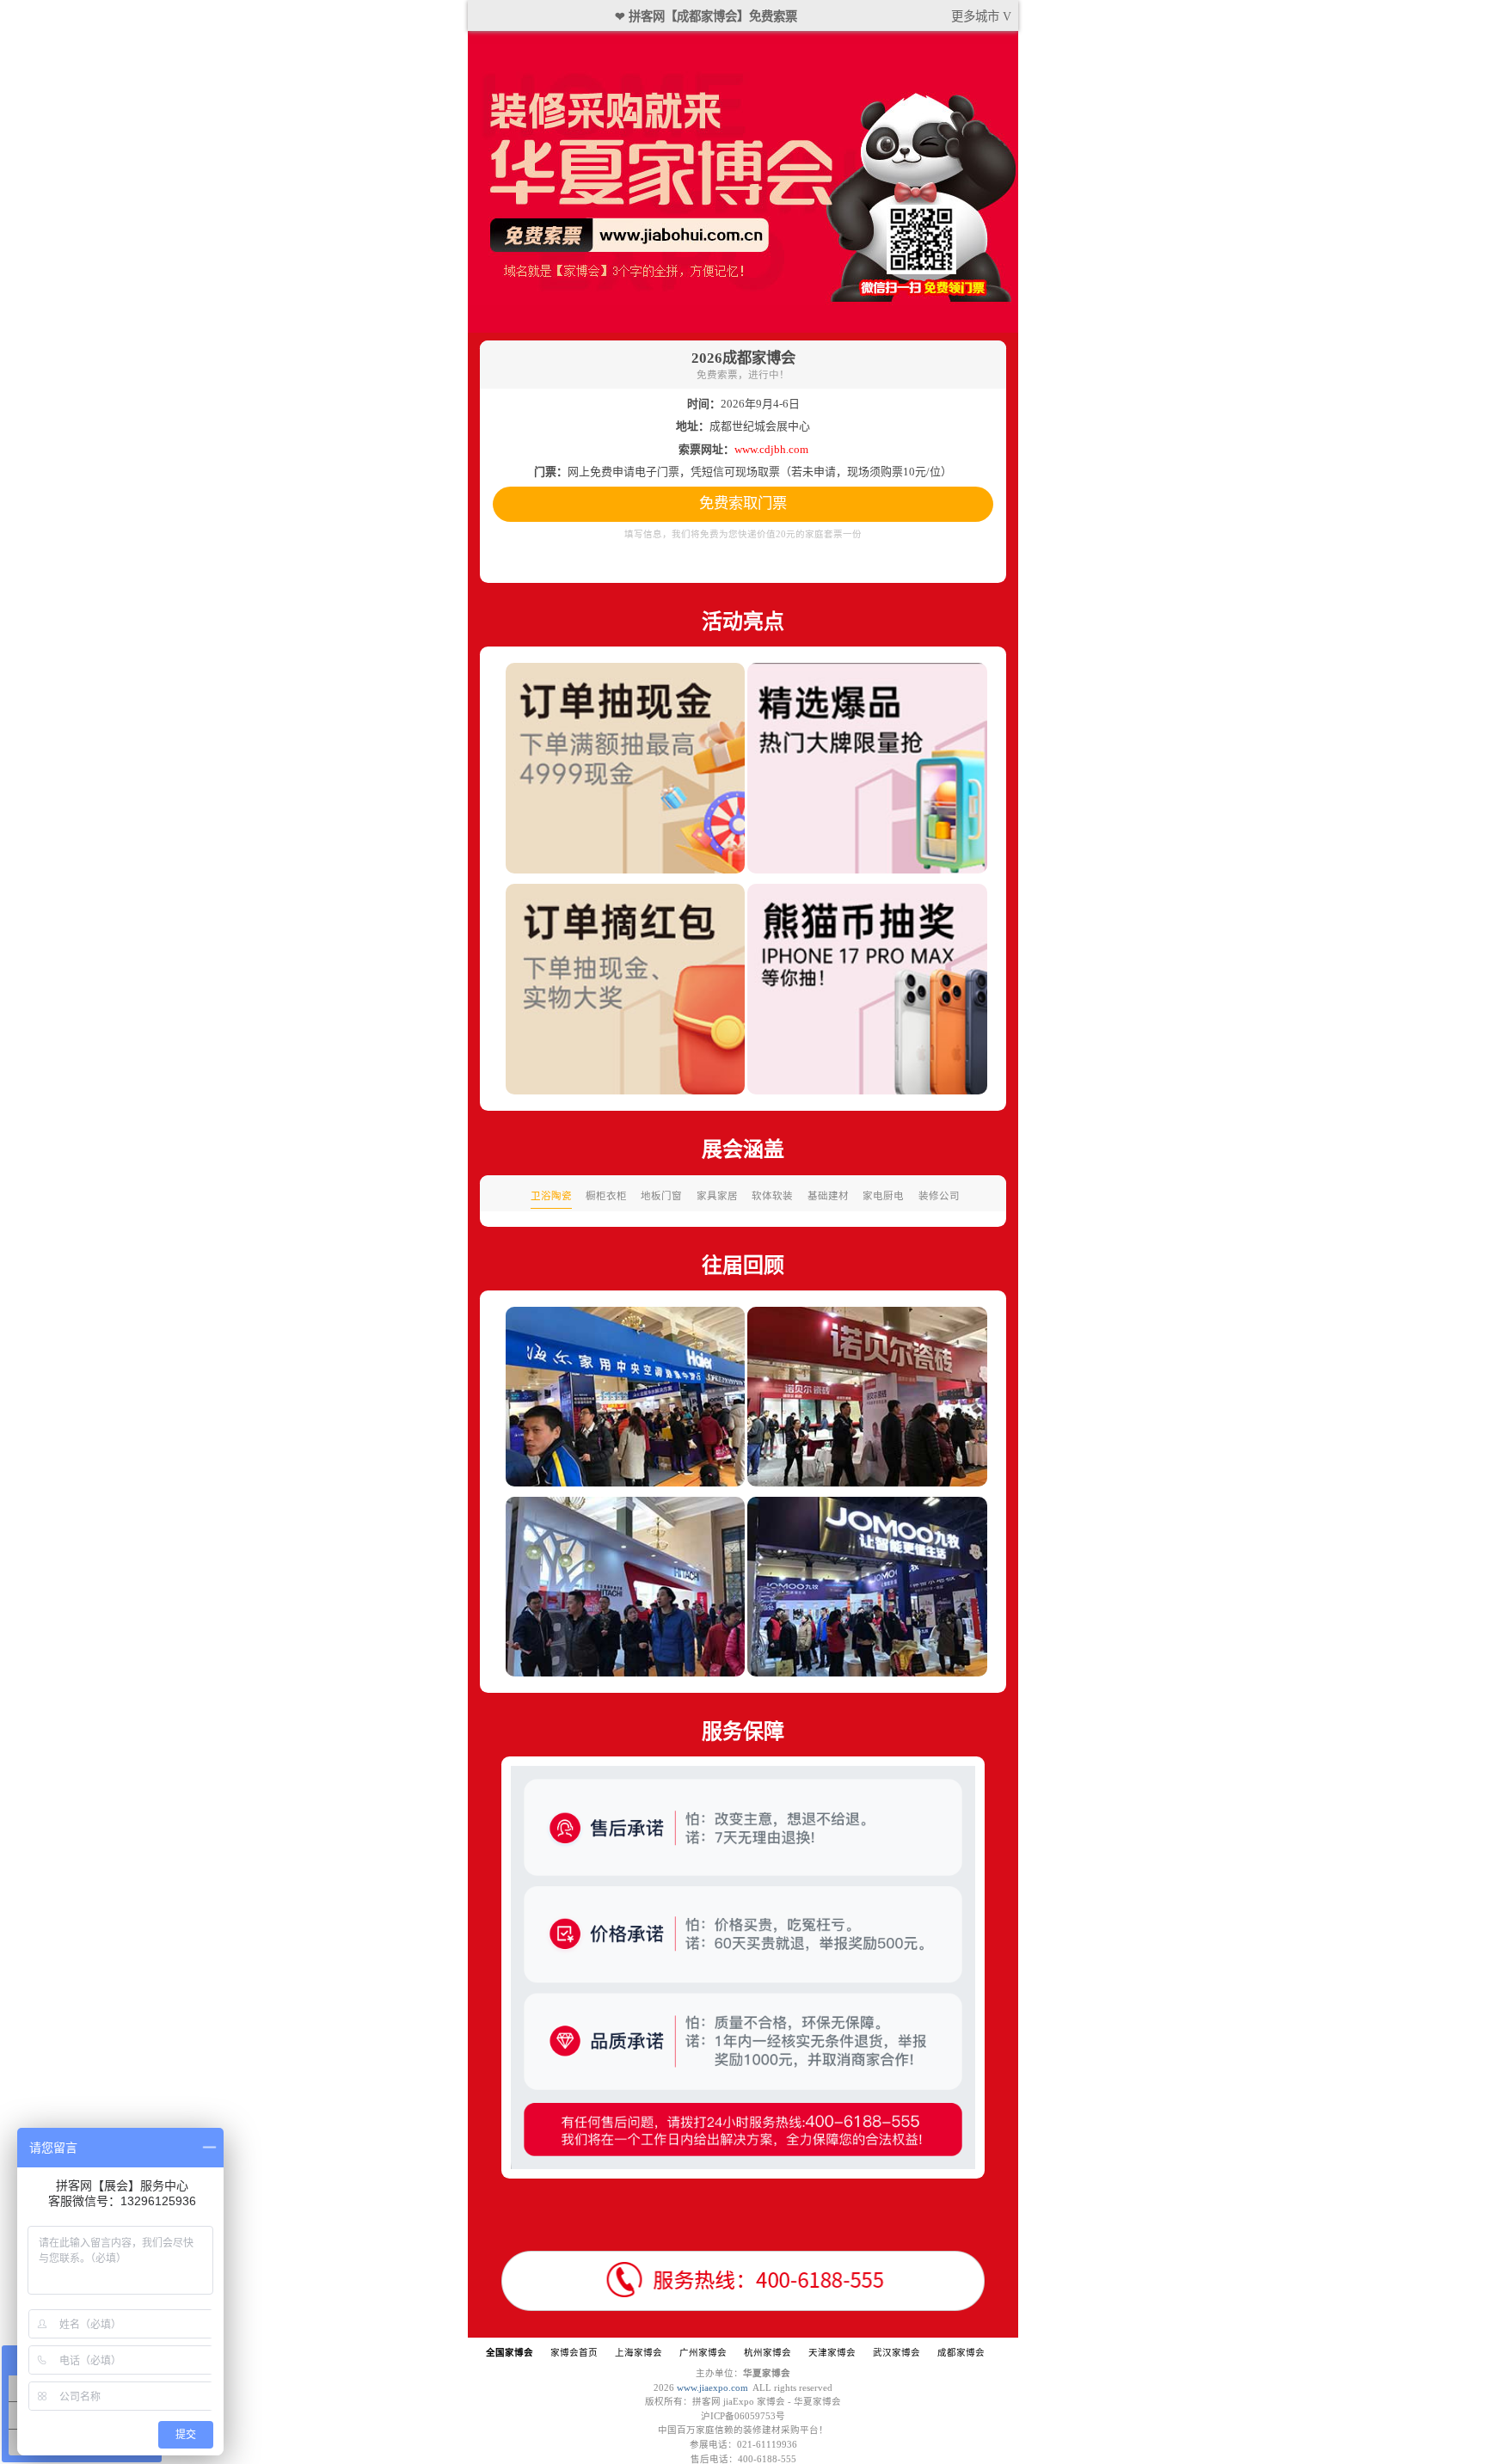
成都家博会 (961, 2353)
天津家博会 (832, 2353)
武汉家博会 (897, 2353)
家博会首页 (574, 2353)
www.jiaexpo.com (712, 2388)
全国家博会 (510, 2353)
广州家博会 (703, 2353)
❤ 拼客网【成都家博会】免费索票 (706, 16)
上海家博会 (639, 2353)
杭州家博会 (768, 2353)
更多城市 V (981, 16)
